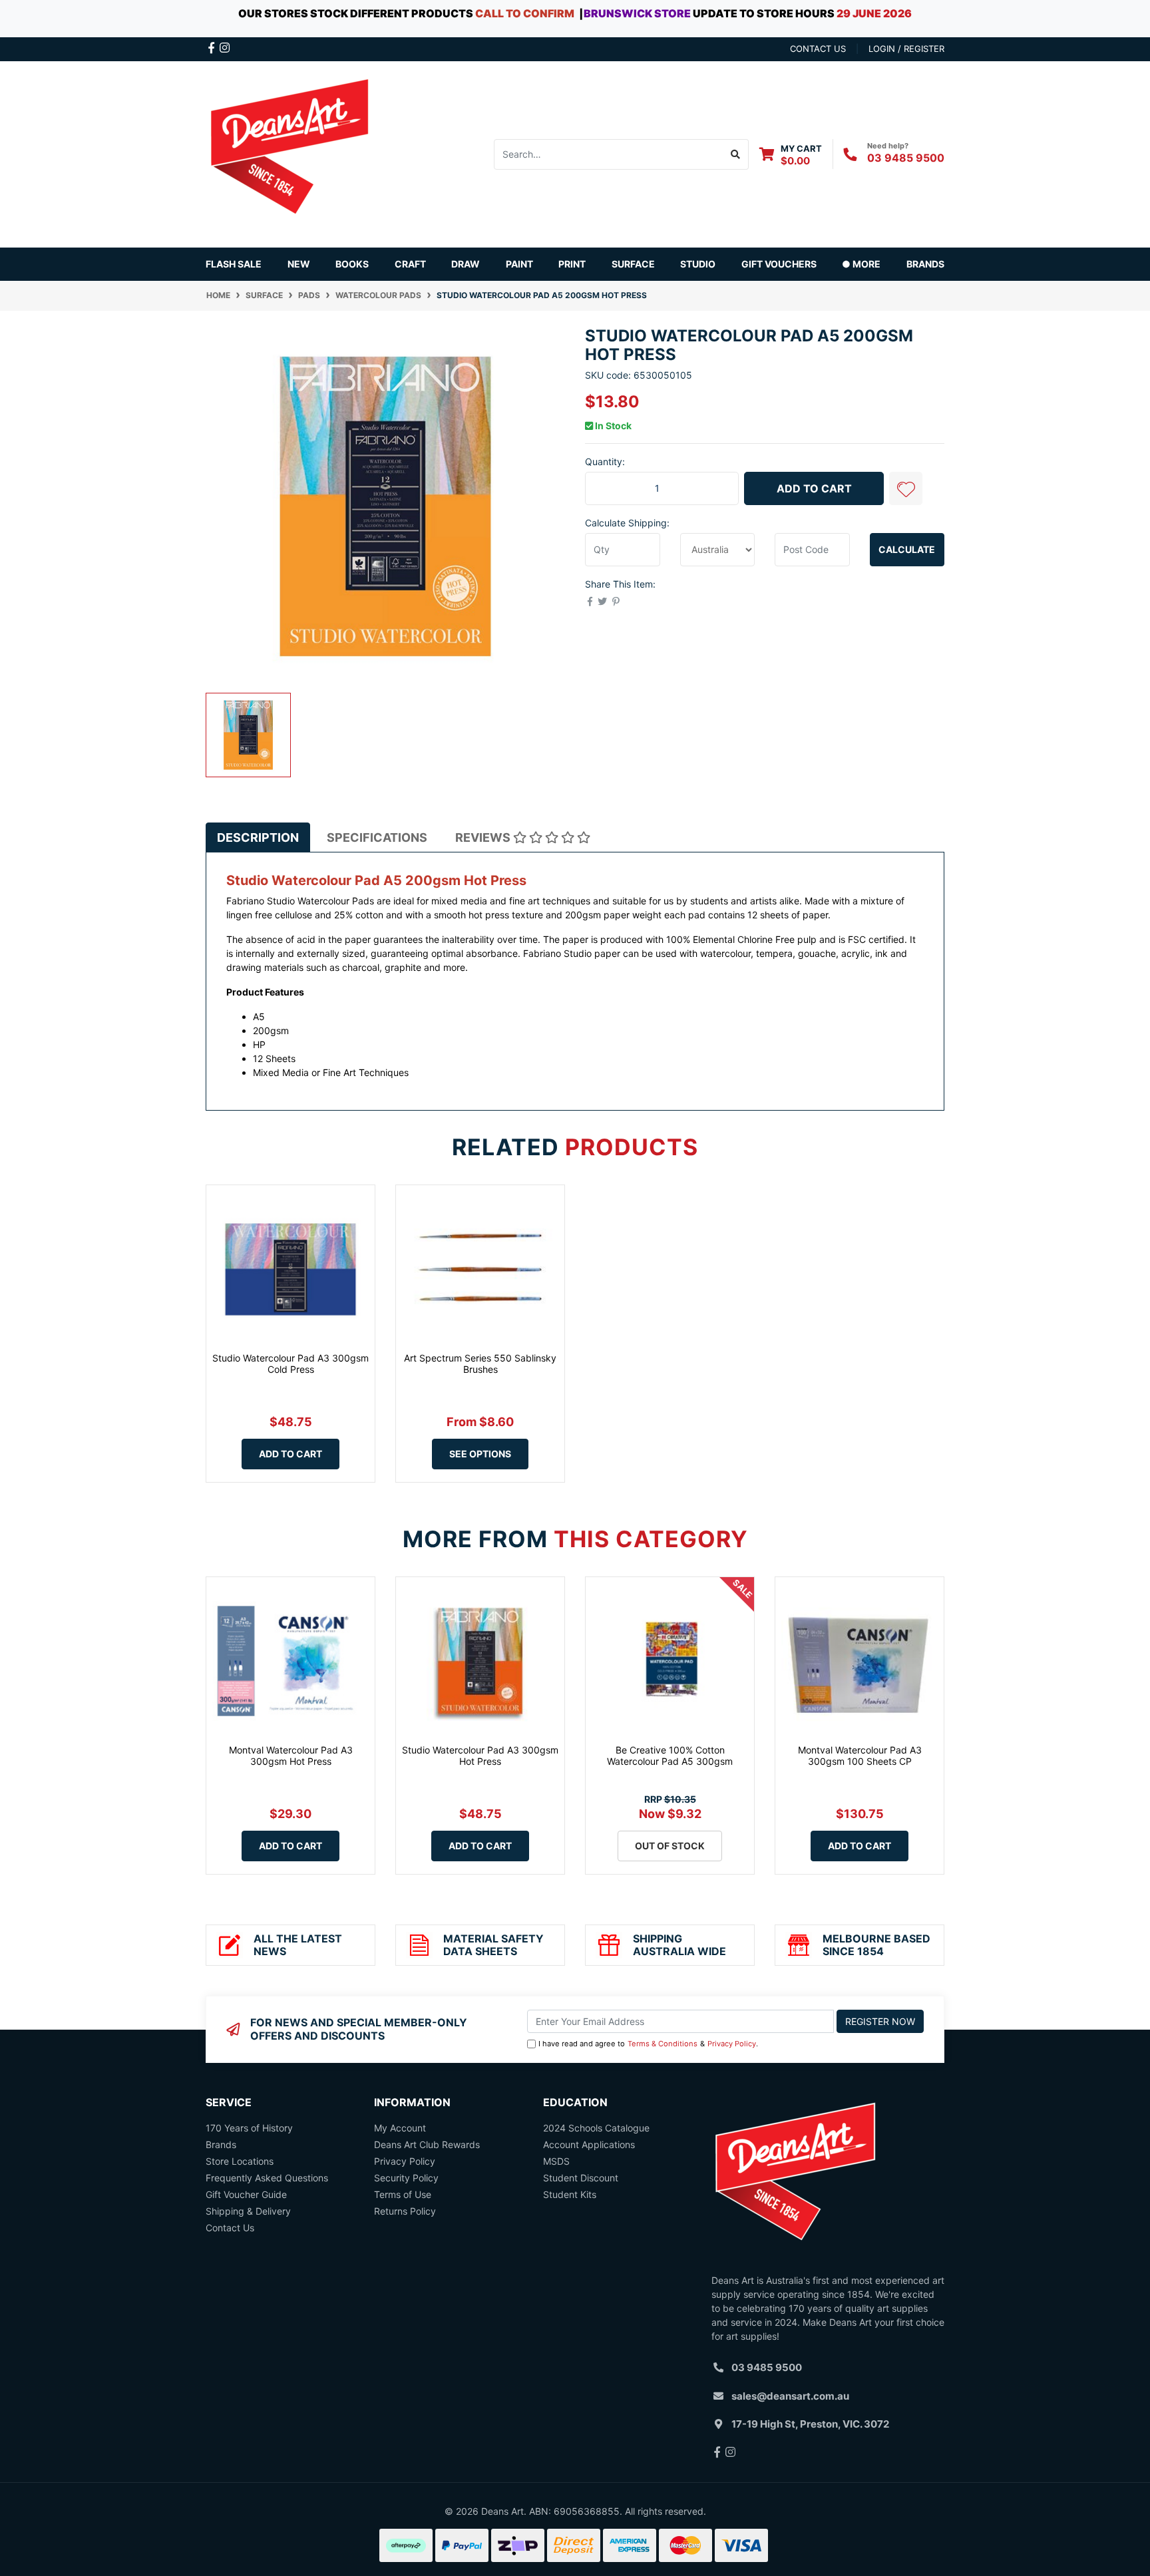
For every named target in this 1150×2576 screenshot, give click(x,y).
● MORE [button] (861, 264)
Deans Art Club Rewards (427, 2144)
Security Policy (406, 2178)
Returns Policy (405, 2211)
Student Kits (570, 2194)
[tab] (258, 837)
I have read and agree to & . (648, 2044)
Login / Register (906, 49)
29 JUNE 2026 (874, 13)
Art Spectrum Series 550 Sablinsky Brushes (480, 1364)
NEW (299, 264)
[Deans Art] (289, 153)
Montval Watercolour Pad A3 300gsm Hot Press (291, 1755)
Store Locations (240, 2161)
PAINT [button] (519, 264)
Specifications (377, 837)
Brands (221, 2144)
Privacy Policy (732, 2044)
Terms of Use (403, 2194)
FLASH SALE (234, 264)
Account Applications (589, 2144)
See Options (480, 1454)
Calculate (907, 549)
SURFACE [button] (633, 264)
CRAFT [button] (410, 264)
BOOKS (352, 264)
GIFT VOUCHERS (779, 264)
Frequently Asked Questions (267, 2178)
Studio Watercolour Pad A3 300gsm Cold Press (290, 1364)
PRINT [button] (572, 264)
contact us (818, 49)
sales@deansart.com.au (790, 2396)
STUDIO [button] (698, 264)
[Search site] (736, 154)
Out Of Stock (670, 1846)
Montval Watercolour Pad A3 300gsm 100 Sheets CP (860, 1755)
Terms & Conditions (663, 2044)
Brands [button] (925, 264)
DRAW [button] (466, 264)
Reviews (484, 837)
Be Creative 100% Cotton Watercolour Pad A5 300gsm (670, 1755)
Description (258, 837)
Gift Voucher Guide (246, 2194)
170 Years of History (249, 2128)
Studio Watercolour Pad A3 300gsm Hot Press (480, 1755)
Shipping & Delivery (248, 2211)
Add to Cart (814, 488)
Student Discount (581, 2178)
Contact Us (230, 2228)
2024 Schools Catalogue (596, 2128)
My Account (400, 2128)
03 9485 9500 (906, 158)
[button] (906, 488)
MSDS (556, 2161)
